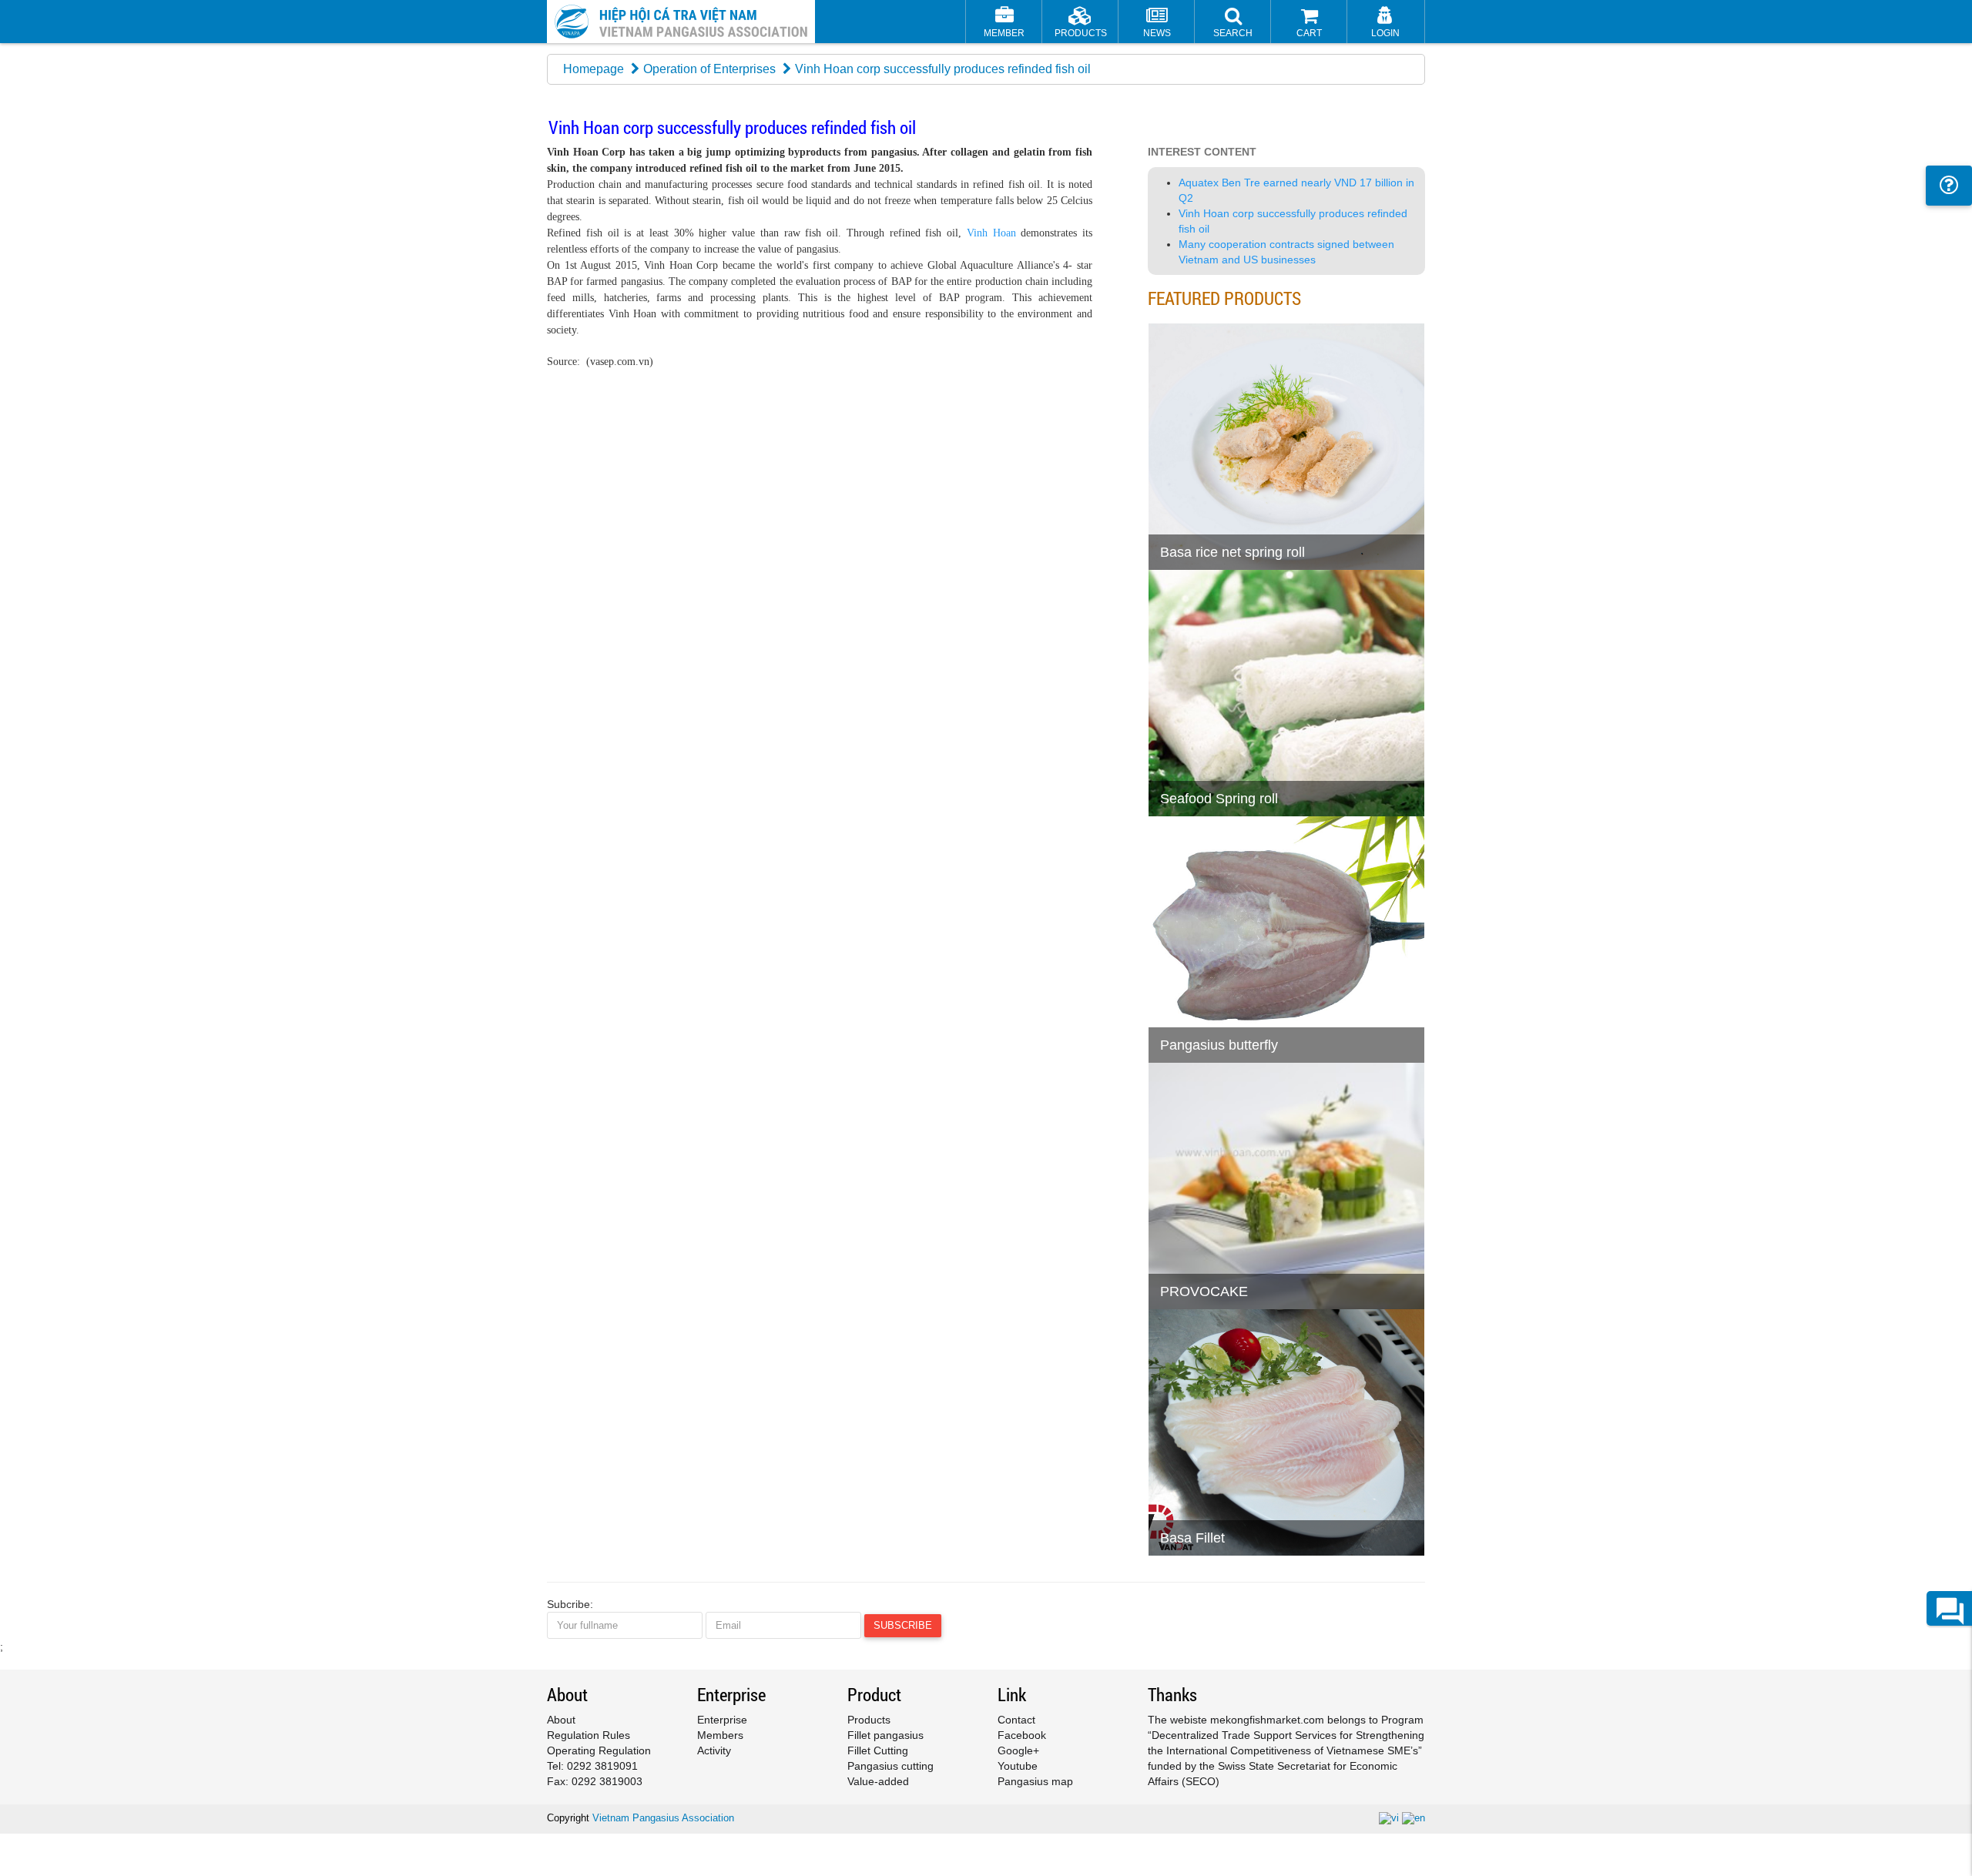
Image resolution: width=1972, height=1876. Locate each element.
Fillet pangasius (885, 1735)
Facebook (1022, 1735)
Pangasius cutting (890, 1766)
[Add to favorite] (1205, 519)
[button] (1233, 23)
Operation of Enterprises (709, 69)
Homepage (594, 69)
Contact (1016, 1720)
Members (720, 1735)
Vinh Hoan (991, 233)
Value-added (878, 1781)
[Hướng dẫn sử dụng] (1949, 186)
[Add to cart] (1167, 519)
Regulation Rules (589, 1735)
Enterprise (722, 1720)
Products (869, 1720)
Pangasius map (1035, 1781)
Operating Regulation (599, 1750)
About (561, 1720)
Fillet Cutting (878, 1750)
